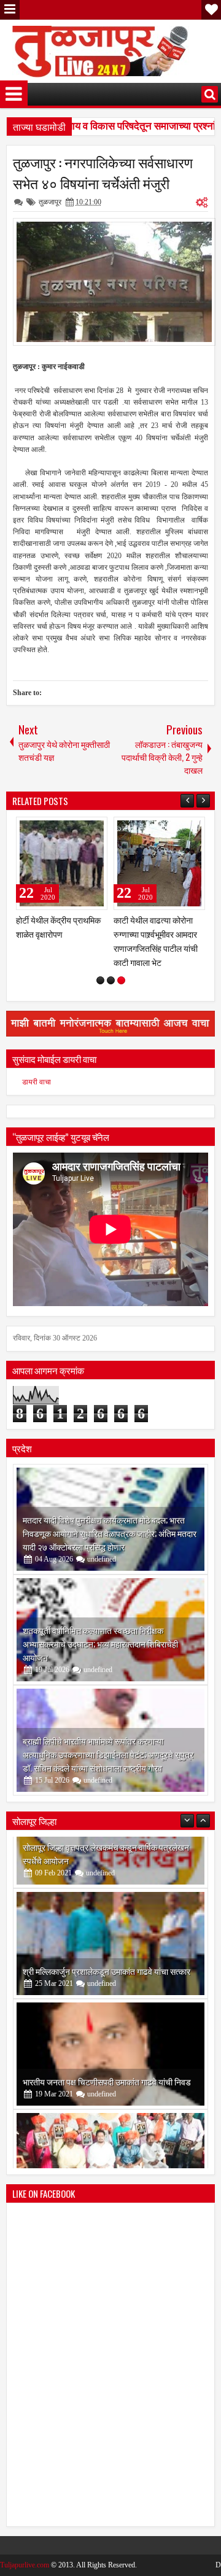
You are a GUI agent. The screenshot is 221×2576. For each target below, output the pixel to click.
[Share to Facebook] (67, 829)
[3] (121, 953)
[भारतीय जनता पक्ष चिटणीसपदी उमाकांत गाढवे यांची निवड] (110, 1975)
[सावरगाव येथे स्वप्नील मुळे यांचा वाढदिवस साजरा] (62, 863)
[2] (111, 953)
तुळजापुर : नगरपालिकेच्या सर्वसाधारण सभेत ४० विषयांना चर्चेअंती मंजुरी (103, 173)
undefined (102, 1531)
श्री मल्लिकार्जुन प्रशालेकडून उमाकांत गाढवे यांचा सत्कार (107, 1892)
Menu (10, 10)
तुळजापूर (50, 202)
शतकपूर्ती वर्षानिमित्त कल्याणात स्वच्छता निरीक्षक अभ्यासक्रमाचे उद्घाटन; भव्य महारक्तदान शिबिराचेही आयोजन (100, 1616)
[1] (100, 953)
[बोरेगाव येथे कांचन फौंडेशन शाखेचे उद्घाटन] (110, 2085)
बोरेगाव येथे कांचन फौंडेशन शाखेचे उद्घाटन (87, 2113)
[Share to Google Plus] (94, 829)
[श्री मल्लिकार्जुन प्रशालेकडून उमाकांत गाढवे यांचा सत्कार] (110, 1864)
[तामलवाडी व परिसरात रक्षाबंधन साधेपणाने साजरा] (159, 863)
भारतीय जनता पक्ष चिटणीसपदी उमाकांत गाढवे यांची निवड (107, 2002)
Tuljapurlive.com (25, 2537)
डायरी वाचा (37, 1054)
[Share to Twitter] (80, 829)
